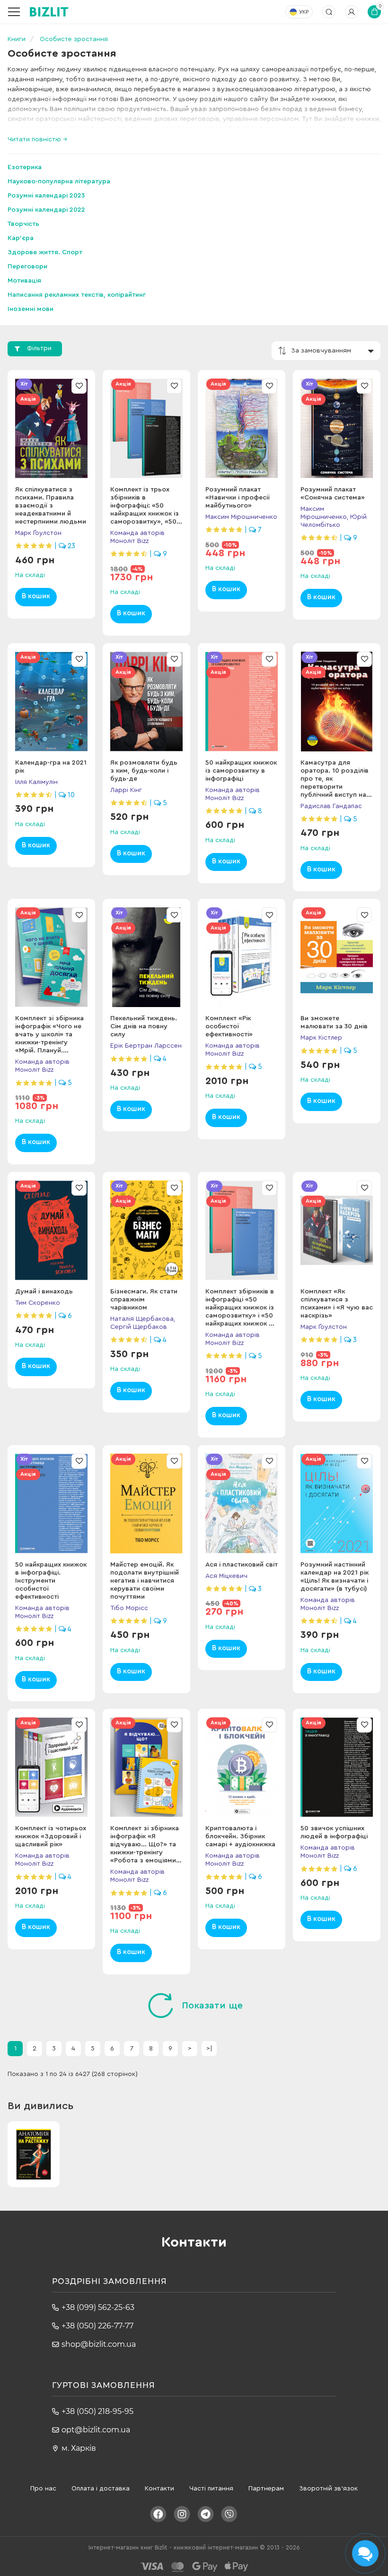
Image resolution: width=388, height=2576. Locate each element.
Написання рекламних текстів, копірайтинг (77, 295)
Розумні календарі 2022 (46, 210)
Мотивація (24, 281)
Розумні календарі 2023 (46, 196)
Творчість (23, 224)
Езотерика (25, 167)
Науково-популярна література (59, 181)
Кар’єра (21, 238)
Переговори (27, 267)
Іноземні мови (31, 309)
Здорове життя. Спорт (45, 252)
